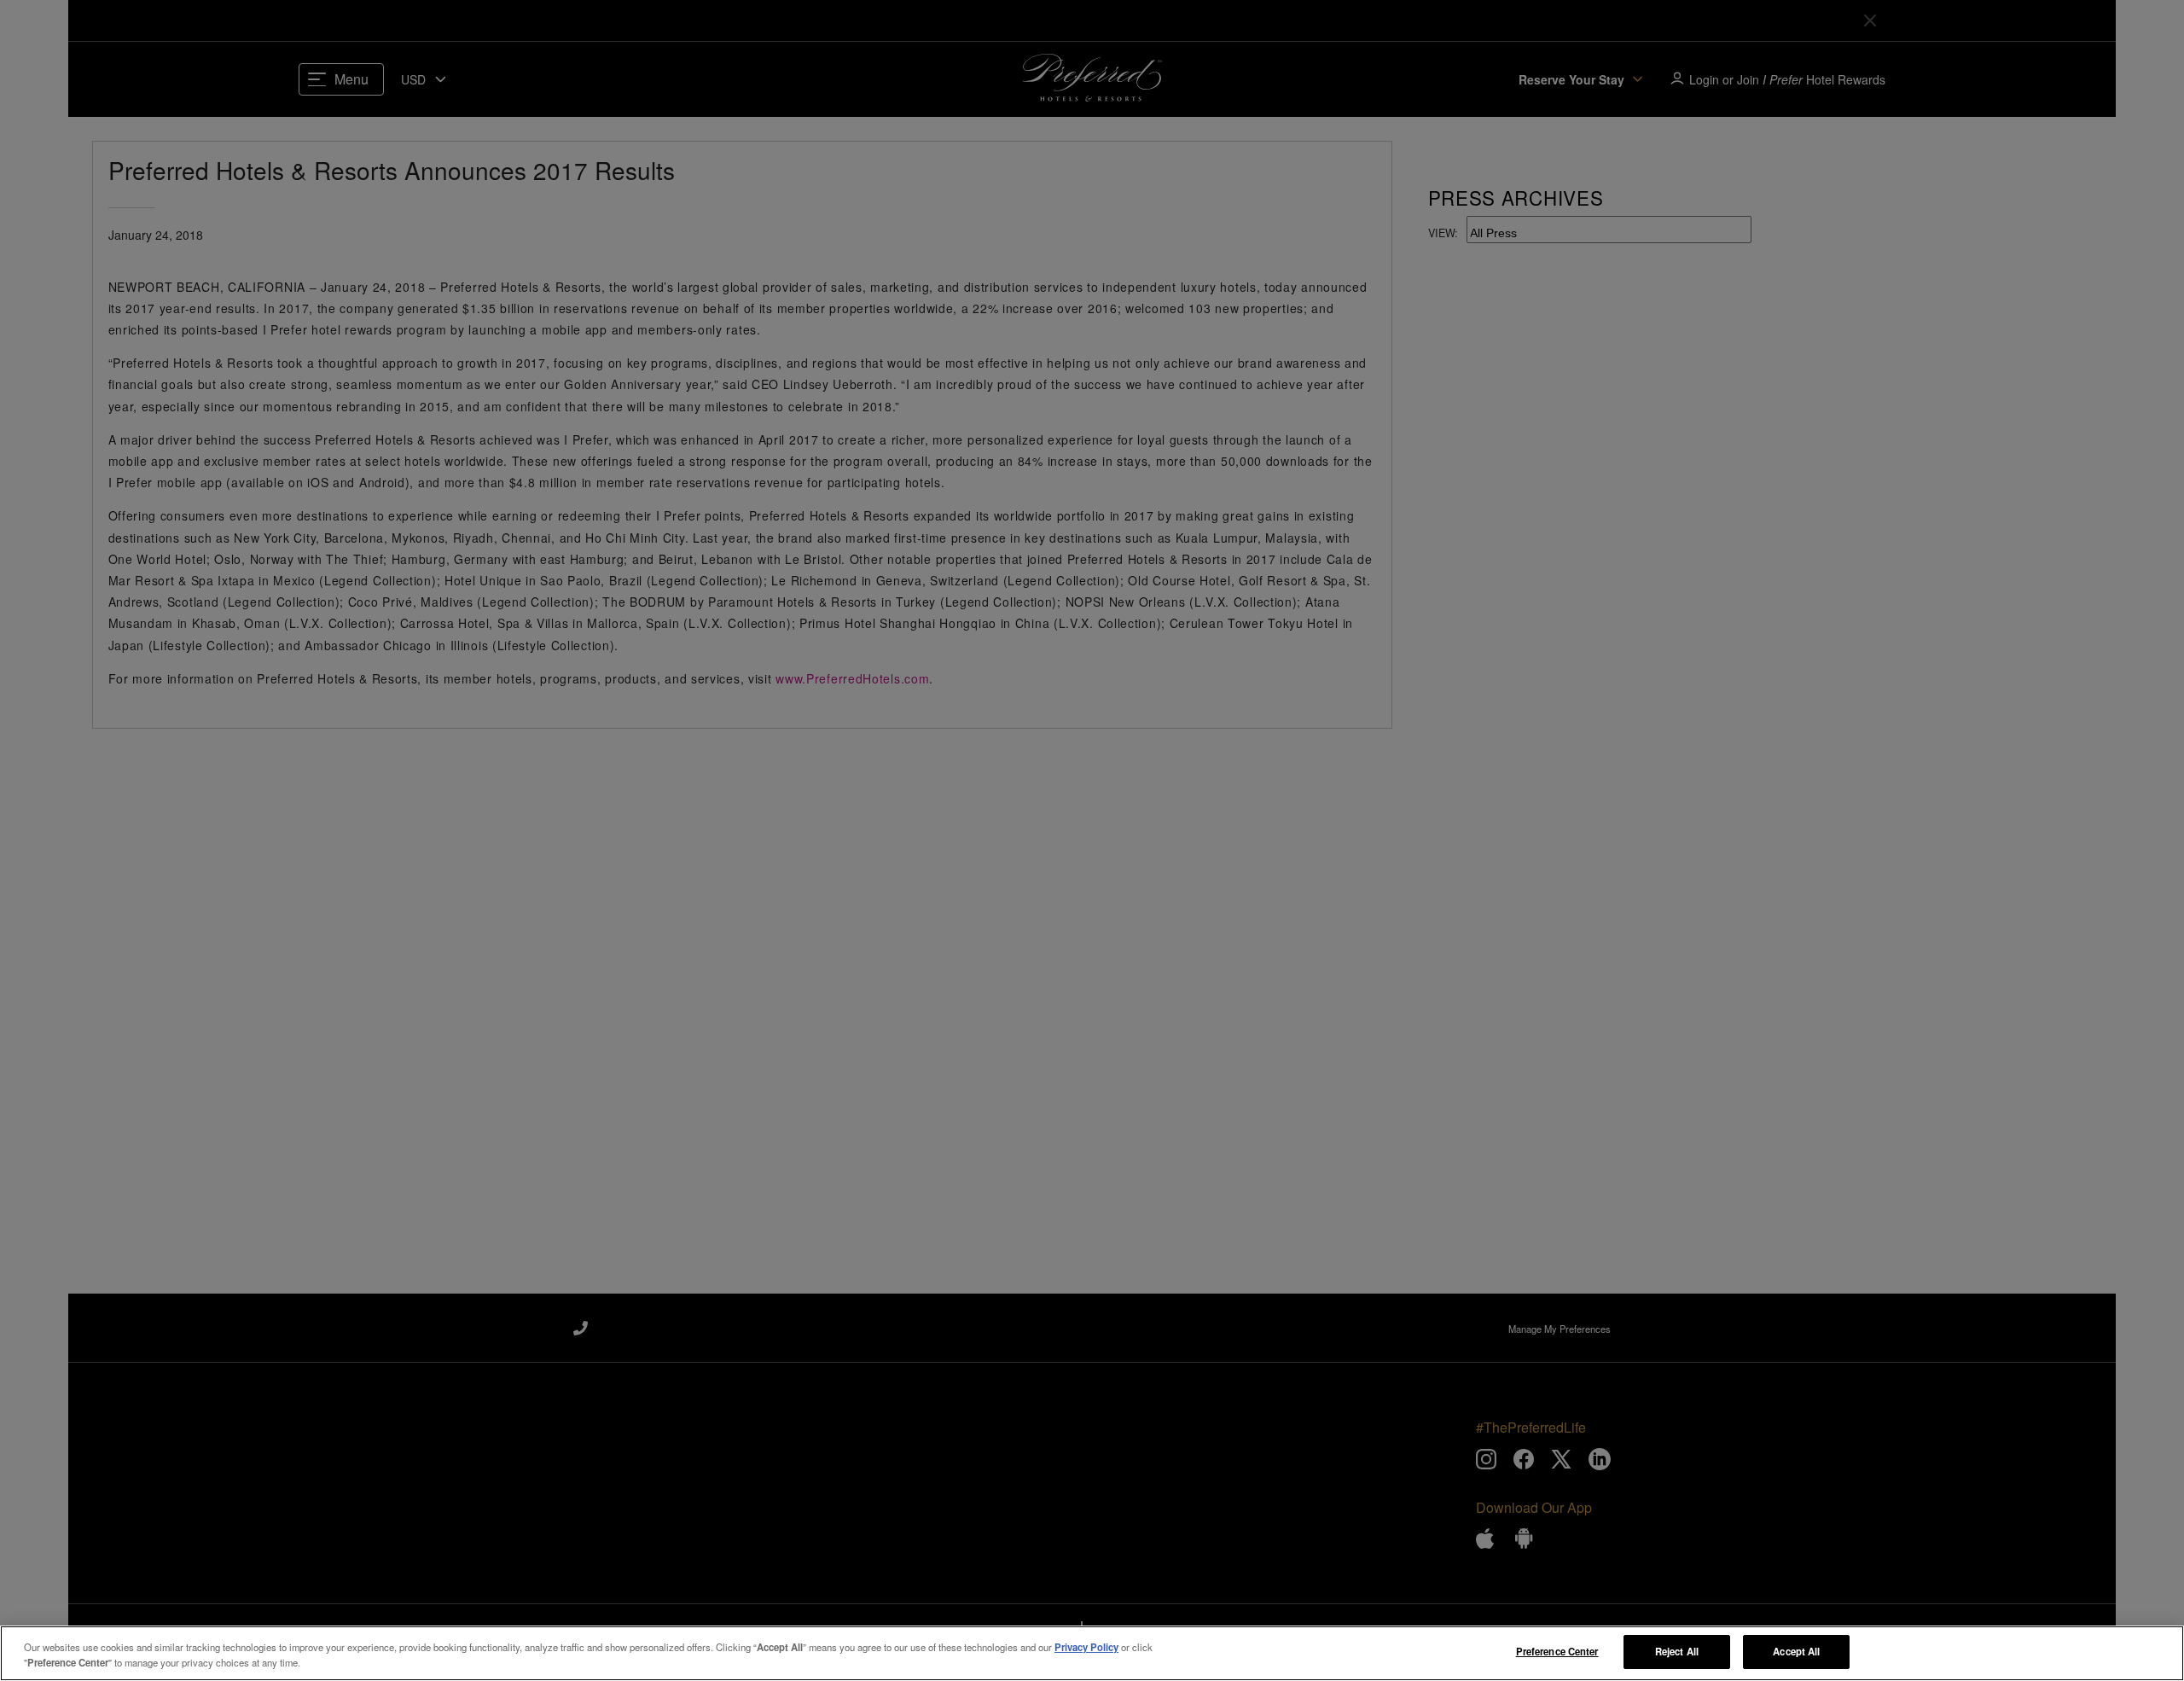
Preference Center (1557, 1651)
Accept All (1796, 1651)
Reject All (1677, 1651)
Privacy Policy (1086, 1647)
